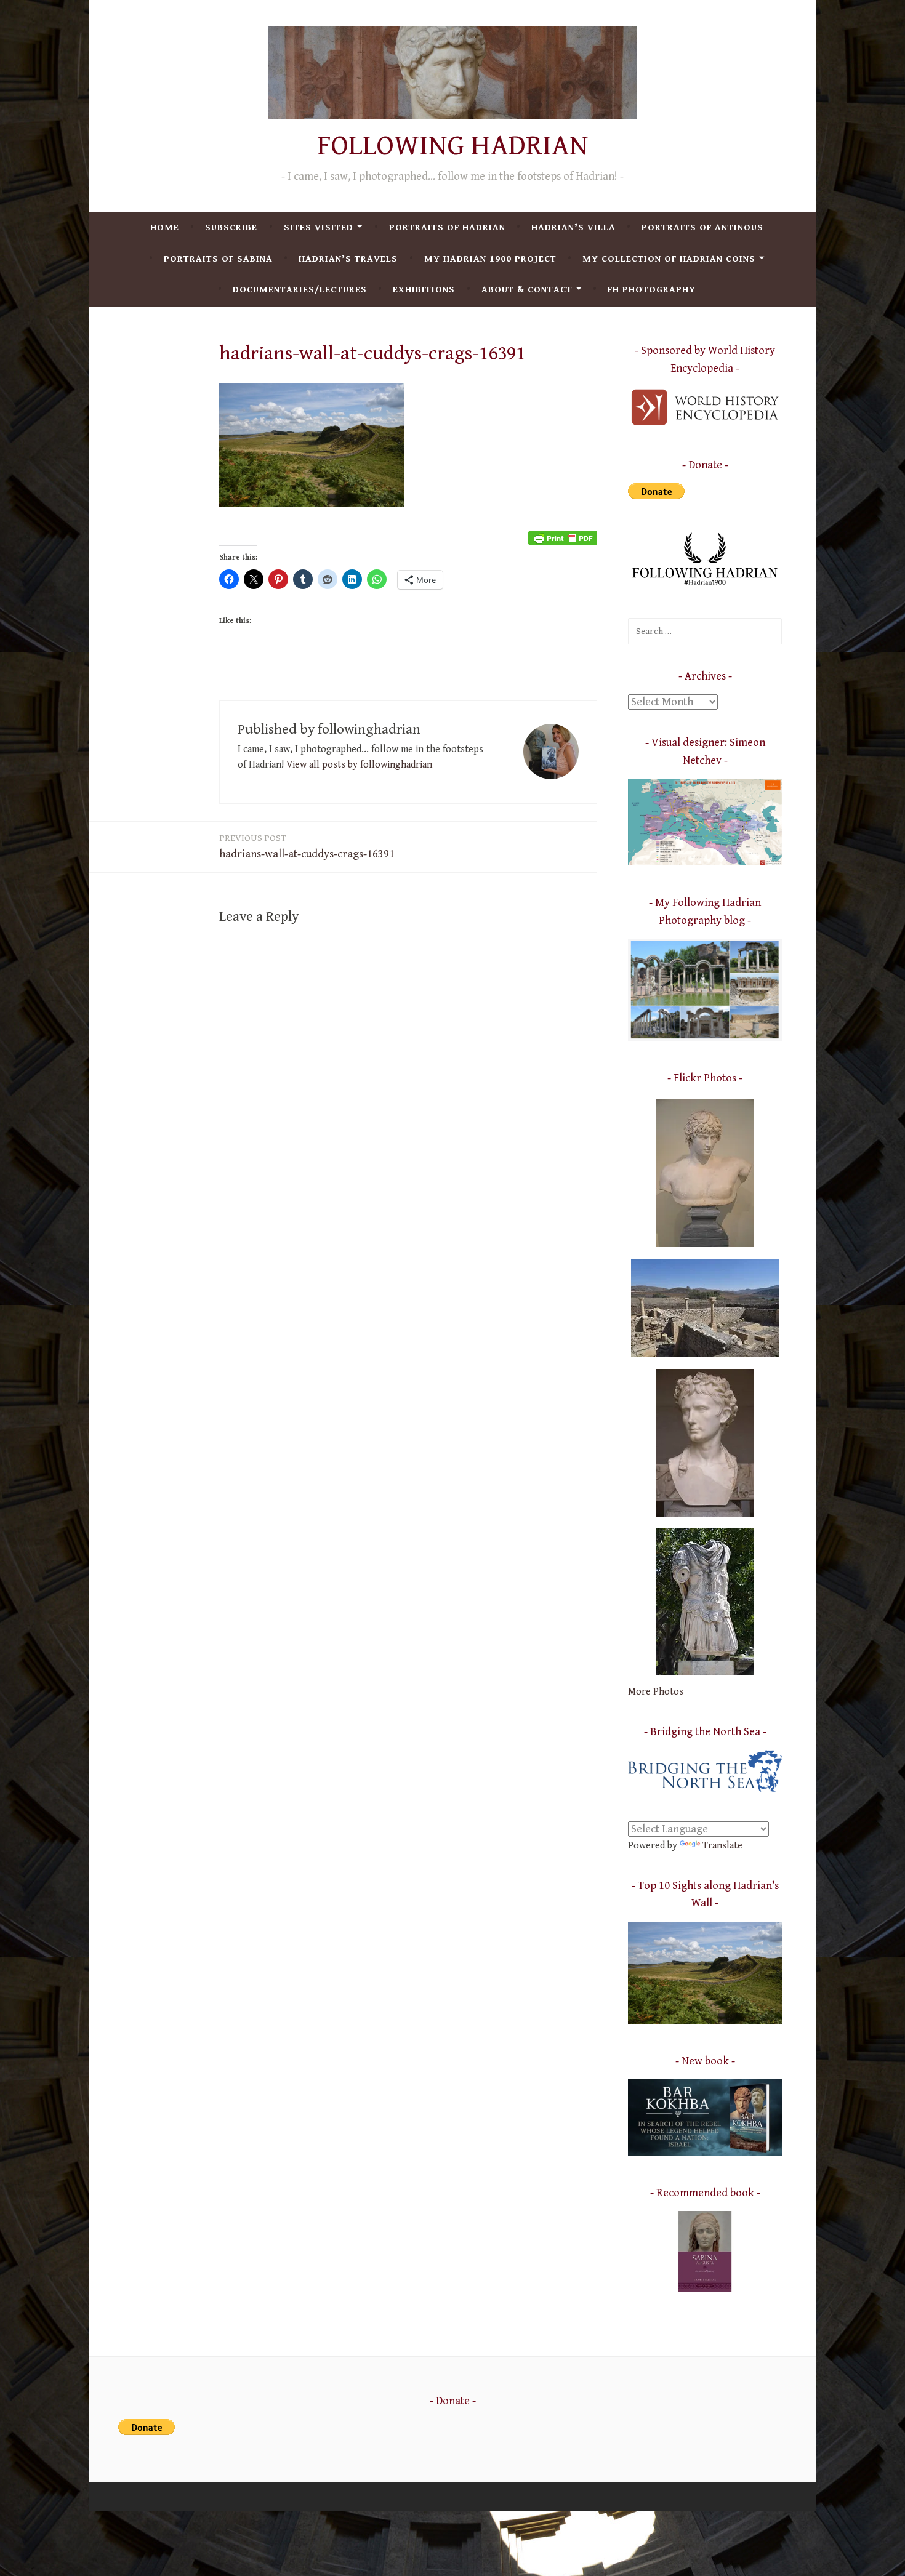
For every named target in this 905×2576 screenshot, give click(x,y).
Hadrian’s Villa (573, 227)
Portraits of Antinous (702, 227)
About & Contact (527, 290)
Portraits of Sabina (218, 259)
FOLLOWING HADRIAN (453, 146)
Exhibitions (424, 290)
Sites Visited (319, 227)
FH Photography (652, 290)
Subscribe (231, 227)
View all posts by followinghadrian (359, 765)
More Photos (656, 1692)
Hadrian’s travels (348, 259)
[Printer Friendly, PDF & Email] (563, 538)
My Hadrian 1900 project (490, 259)
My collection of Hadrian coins (669, 259)
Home (165, 227)
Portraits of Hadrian (447, 227)
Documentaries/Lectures (300, 290)
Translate (722, 1846)
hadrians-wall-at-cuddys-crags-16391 (307, 847)
